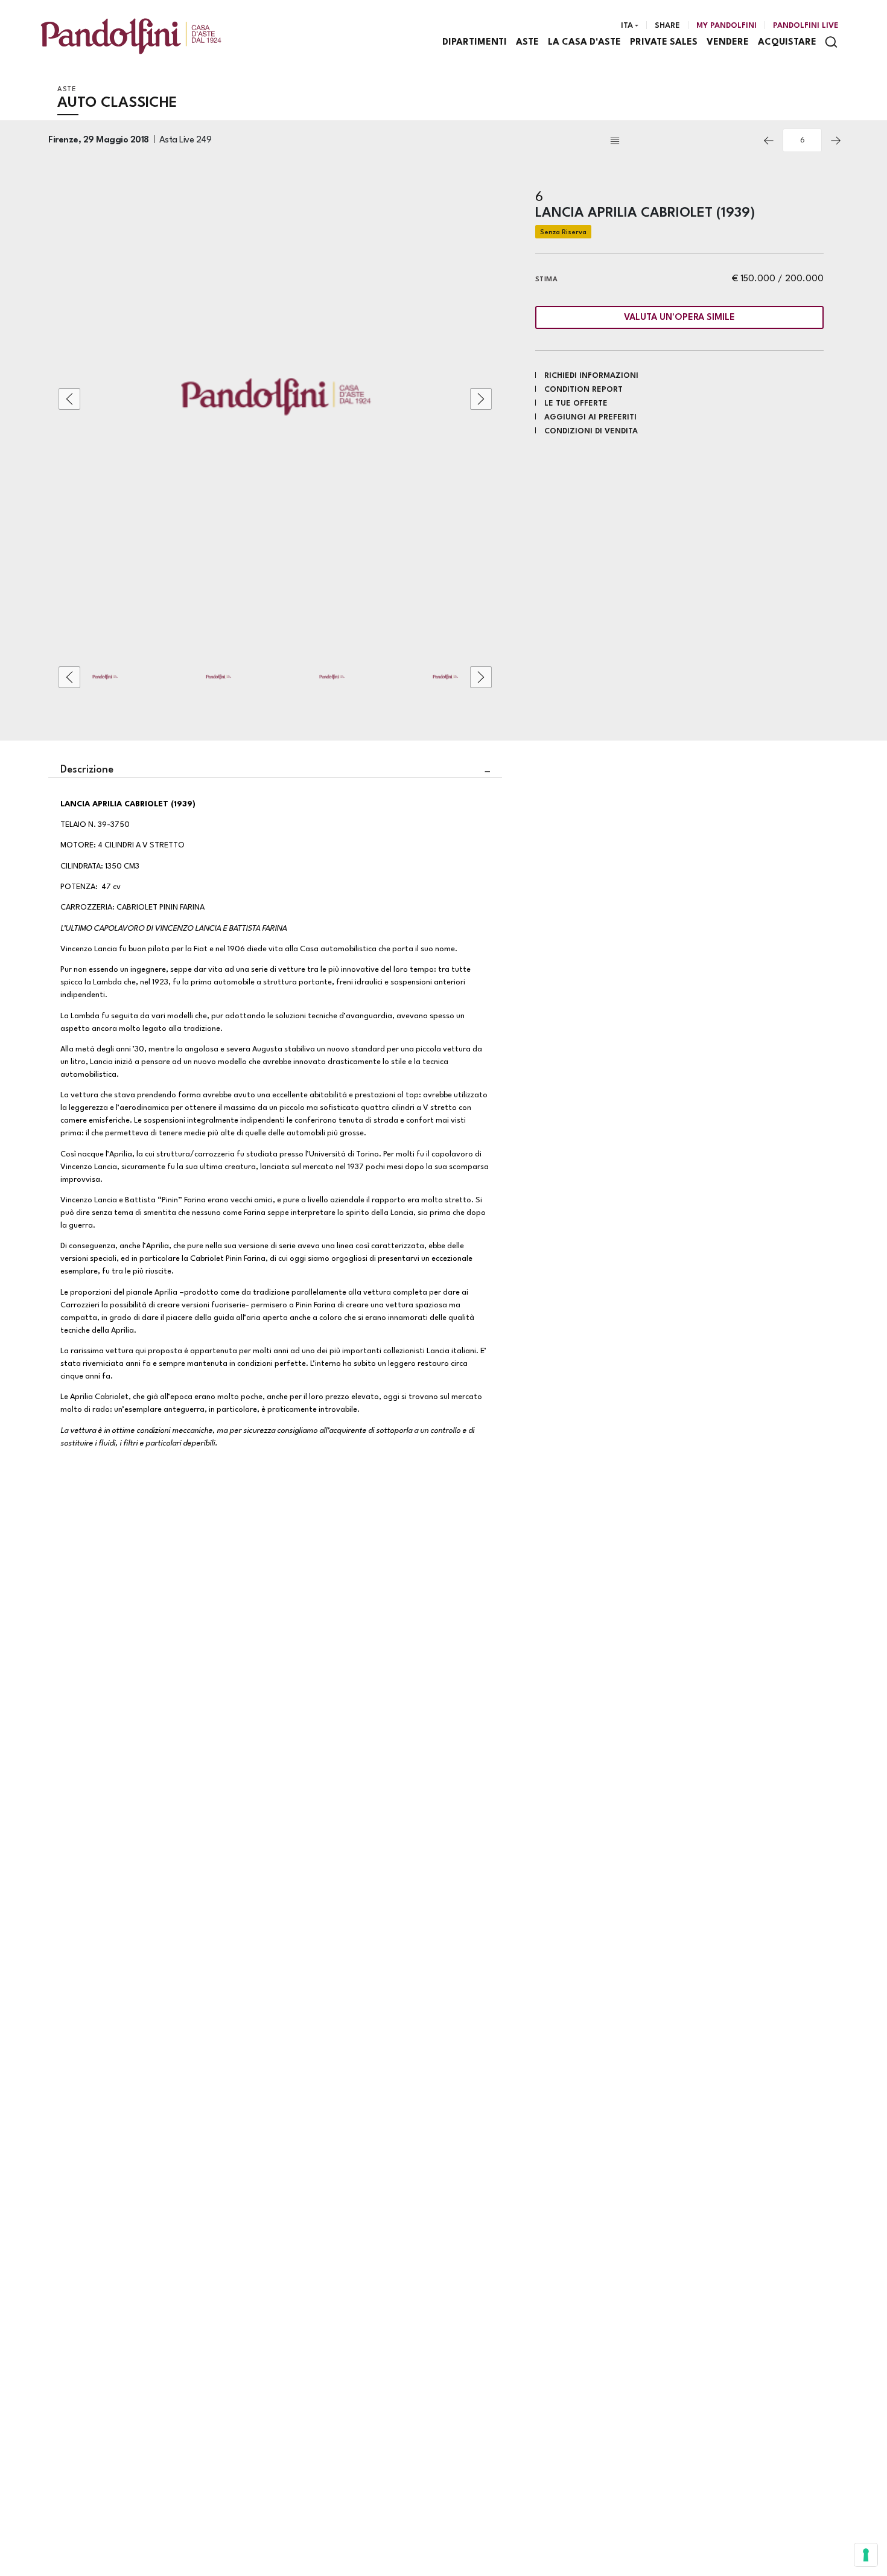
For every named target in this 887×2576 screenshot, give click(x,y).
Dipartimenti (475, 43)
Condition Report (583, 390)
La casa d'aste (584, 43)
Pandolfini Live (806, 26)
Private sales (664, 43)
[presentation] (69, 399)
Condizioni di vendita (591, 431)
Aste (527, 43)
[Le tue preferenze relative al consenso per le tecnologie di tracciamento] (866, 2555)
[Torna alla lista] (681, 141)
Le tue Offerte (576, 403)
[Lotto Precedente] (769, 141)
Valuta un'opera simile (679, 318)
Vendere (728, 43)
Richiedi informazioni (591, 376)
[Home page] (131, 36)
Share (667, 26)
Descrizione (87, 770)
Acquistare (787, 43)
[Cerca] (831, 42)
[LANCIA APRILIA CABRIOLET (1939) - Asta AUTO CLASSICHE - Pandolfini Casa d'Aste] (275, 399)
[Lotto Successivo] (836, 141)
